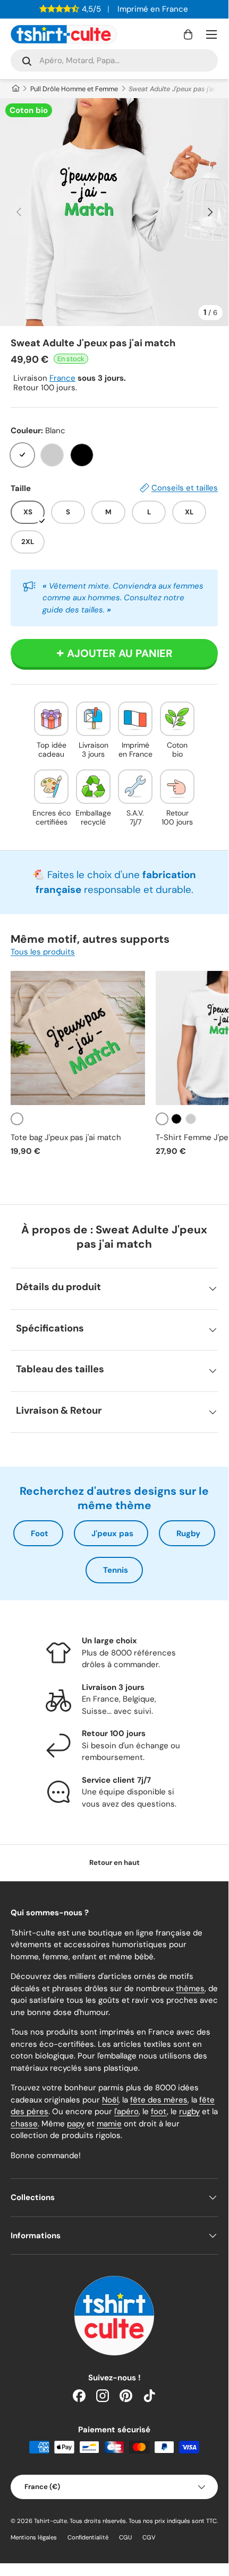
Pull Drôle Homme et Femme (74, 89)
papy (76, 2124)
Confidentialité (88, 2537)
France (62, 378)
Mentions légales (34, 2537)
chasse (24, 2124)
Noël (110, 2100)
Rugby (188, 1534)
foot (159, 2111)
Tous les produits (43, 952)
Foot (40, 1534)
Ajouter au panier (120, 653)
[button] (188, 34)
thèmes (190, 1988)
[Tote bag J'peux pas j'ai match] (78, 1038)
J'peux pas (112, 1534)
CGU (125, 2537)
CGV (149, 2537)
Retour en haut (114, 1863)
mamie (109, 2124)
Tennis (116, 1570)
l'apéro (126, 2111)
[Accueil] (15, 89)
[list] (114, 212)
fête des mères (159, 2100)
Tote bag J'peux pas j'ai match (66, 1137)
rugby (189, 2111)
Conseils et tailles (185, 488)
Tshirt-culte (50, 2521)
